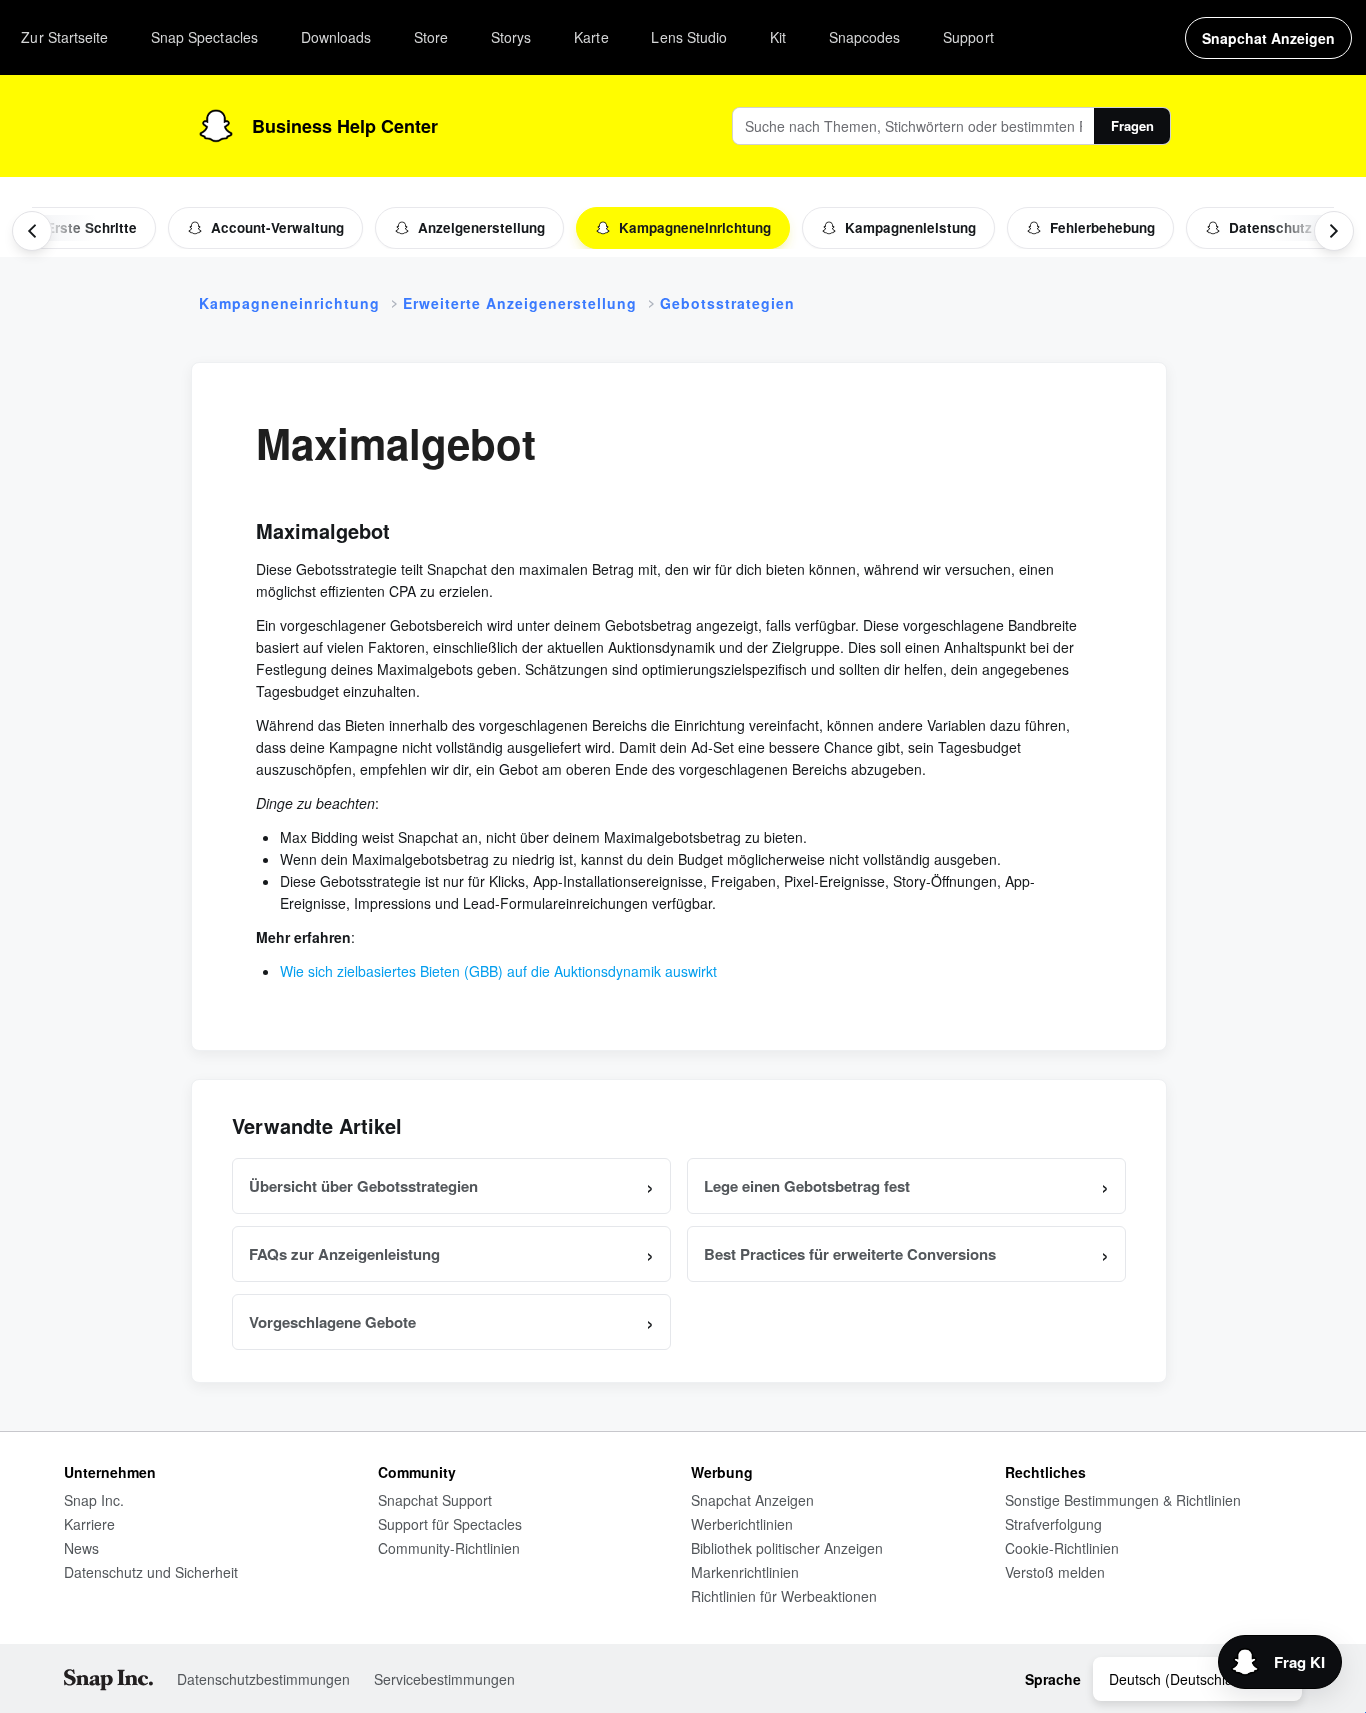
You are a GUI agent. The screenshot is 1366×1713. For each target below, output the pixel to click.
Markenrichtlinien (745, 1572)
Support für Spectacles (450, 1524)
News (81, 1548)
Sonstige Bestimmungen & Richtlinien (1123, 1500)
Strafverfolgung (1053, 1524)
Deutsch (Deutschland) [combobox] (1181, 1679)
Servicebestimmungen (444, 1679)
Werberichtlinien (742, 1524)
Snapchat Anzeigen (752, 1500)
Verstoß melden (1055, 1572)
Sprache (1053, 1679)
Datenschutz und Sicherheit (151, 1572)
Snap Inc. (94, 1500)
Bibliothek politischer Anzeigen (787, 1548)
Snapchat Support (435, 1500)
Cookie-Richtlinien (1062, 1548)
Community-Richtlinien (449, 1548)
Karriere (89, 1524)
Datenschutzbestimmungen (263, 1679)
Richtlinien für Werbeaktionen (784, 1596)
